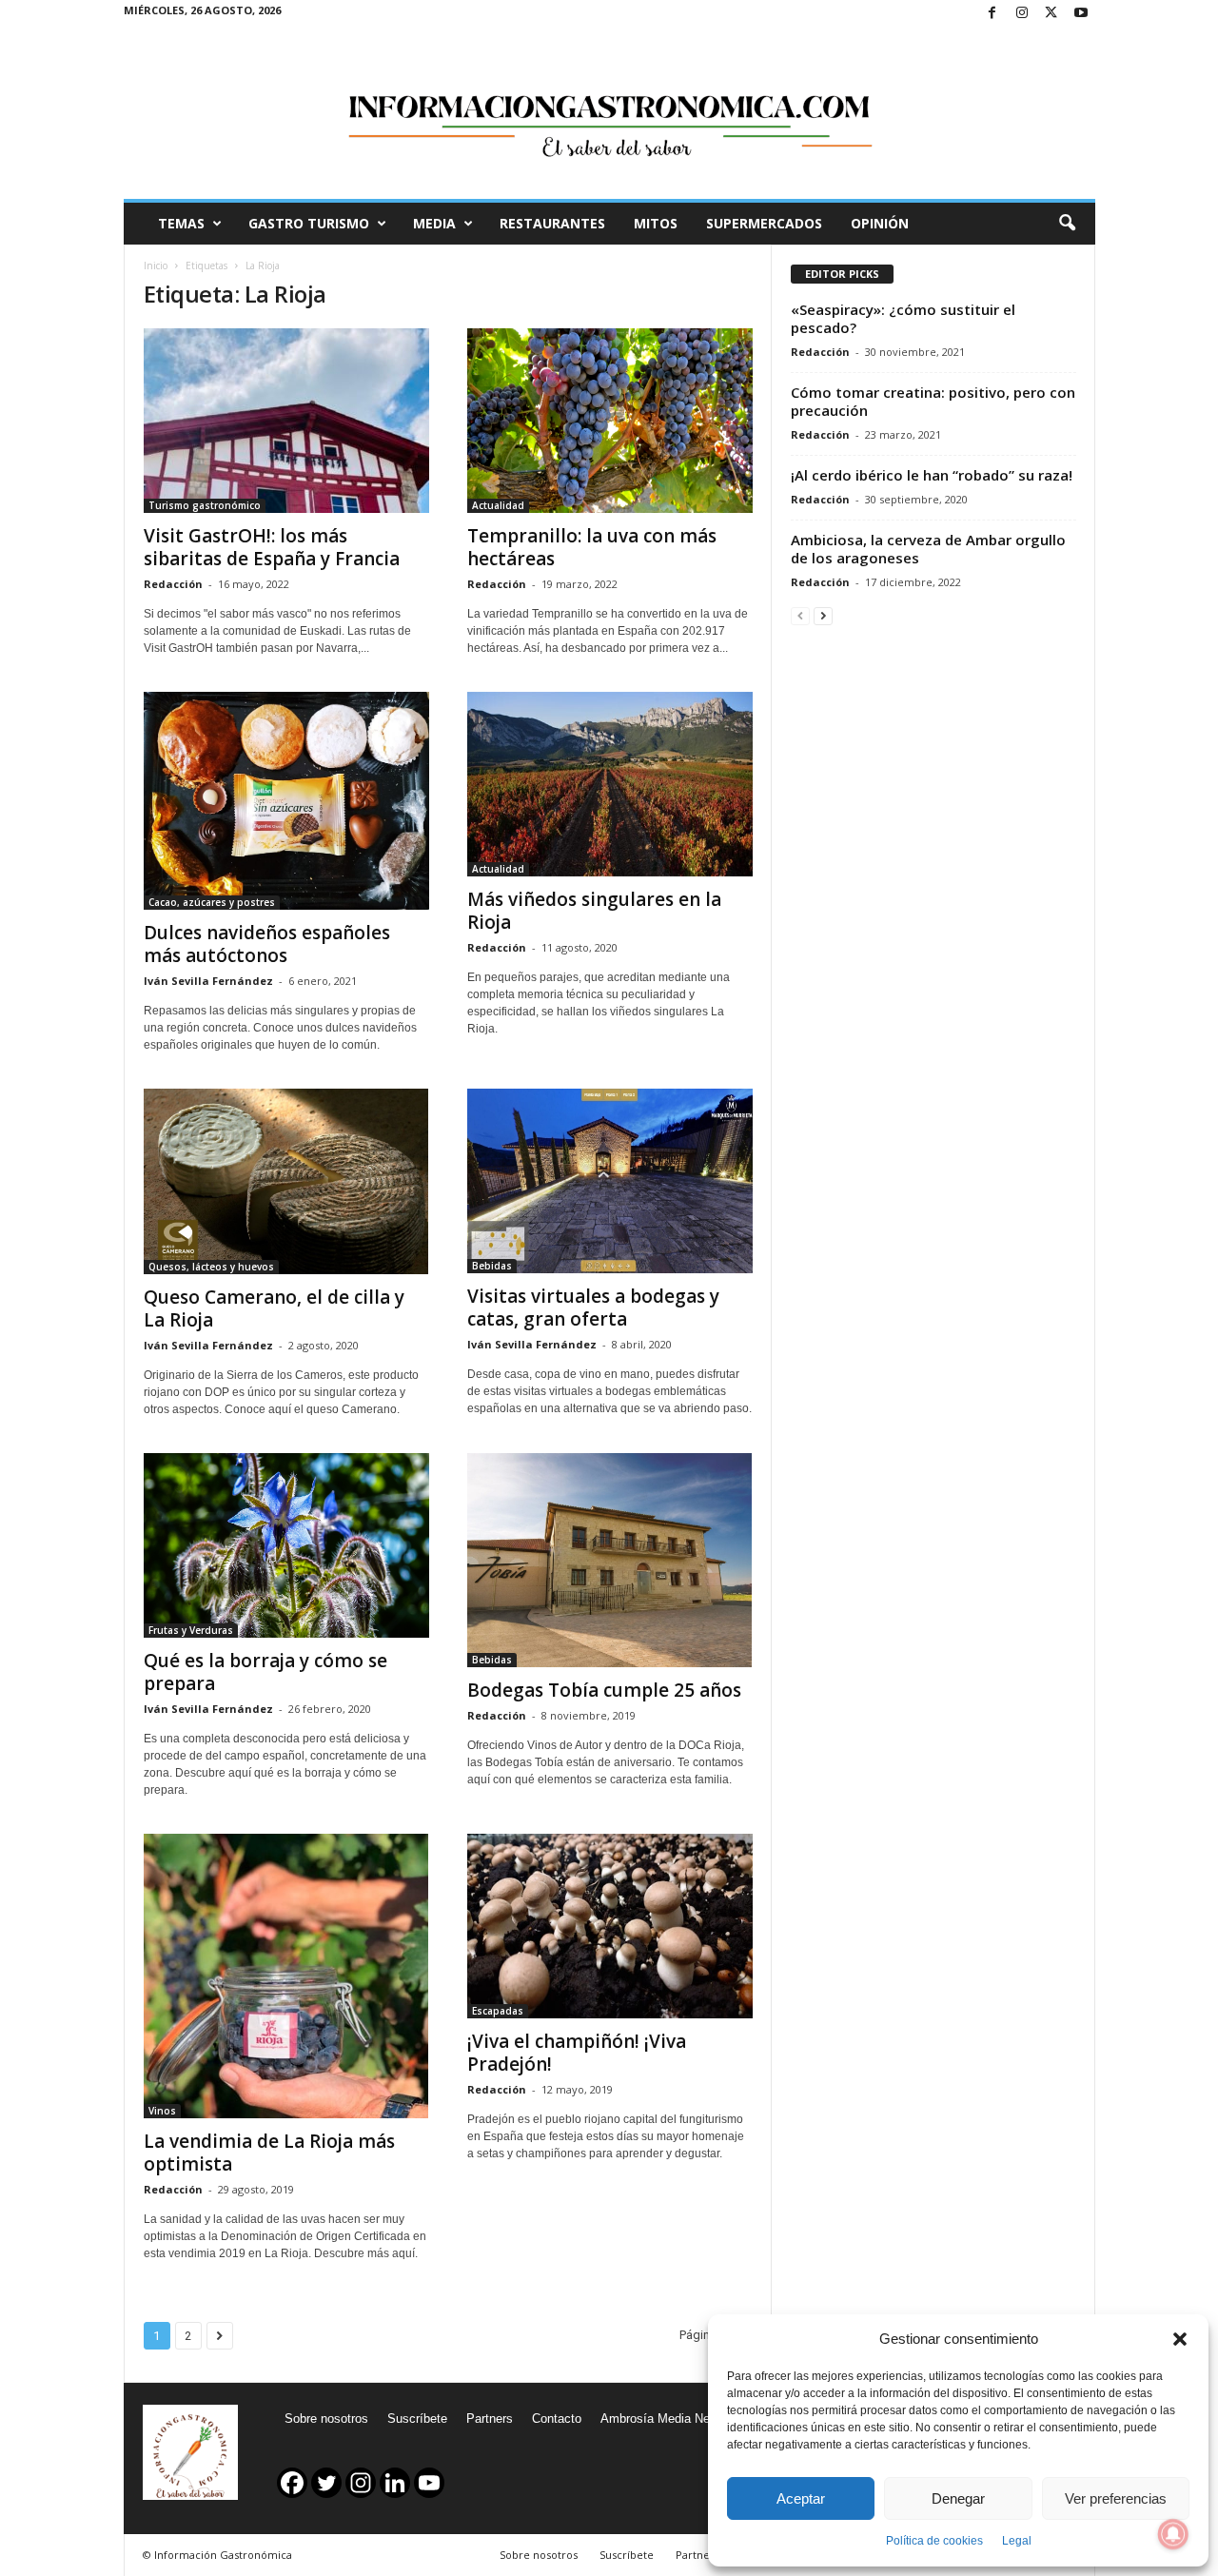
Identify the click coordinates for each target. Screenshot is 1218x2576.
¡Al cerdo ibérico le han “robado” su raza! (932, 475)
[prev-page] (800, 615)
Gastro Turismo (309, 223)
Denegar (958, 2498)
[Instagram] (1022, 14)
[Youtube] (1081, 14)
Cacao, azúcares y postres (212, 902)
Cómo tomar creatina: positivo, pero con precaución (933, 401)
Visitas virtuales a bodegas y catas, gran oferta (593, 1308)
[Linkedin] (395, 2483)
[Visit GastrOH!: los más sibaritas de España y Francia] (286, 421)
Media (434, 223)
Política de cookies (934, 2541)
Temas (181, 223)
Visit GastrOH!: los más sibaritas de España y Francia (272, 547)
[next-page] (823, 615)
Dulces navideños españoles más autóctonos (267, 944)
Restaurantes (552, 223)
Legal (1017, 2541)
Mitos (656, 223)
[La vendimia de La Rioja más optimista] (286, 1976)
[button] (1180, 2339)
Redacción (173, 584)
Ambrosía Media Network (670, 2419)
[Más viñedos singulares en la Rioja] (610, 784)
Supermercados (764, 223)
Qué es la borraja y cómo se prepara (265, 1672)
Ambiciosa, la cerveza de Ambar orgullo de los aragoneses (928, 549)
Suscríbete (417, 2419)
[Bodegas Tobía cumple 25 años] (610, 1560)
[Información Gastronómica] (609, 113)
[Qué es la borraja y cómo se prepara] (286, 1545)
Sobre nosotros (326, 2419)
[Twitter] (1051, 14)
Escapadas (498, 2011)
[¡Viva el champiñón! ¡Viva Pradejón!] (610, 1926)
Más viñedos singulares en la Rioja (594, 911)
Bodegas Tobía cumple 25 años (604, 1690)
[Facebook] (992, 14)
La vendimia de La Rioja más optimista (269, 2153)
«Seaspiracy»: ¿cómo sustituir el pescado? (903, 318)
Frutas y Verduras (191, 1630)
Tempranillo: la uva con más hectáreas (592, 547)
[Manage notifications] (1173, 2534)
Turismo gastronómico (205, 505)
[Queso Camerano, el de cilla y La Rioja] (286, 1181)
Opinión (880, 223)
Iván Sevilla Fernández (208, 981)
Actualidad (498, 505)
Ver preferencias (1116, 2498)
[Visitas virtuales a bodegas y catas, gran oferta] (610, 1181)
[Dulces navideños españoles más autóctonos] (286, 801)
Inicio (156, 265)
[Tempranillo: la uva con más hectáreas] (610, 421)
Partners (490, 2419)
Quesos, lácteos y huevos (211, 1267)
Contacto (557, 2419)
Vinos (162, 2111)
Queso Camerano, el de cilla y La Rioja (274, 1308)
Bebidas (492, 1266)
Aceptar (801, 2498)
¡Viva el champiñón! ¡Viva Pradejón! (577, 2053)
